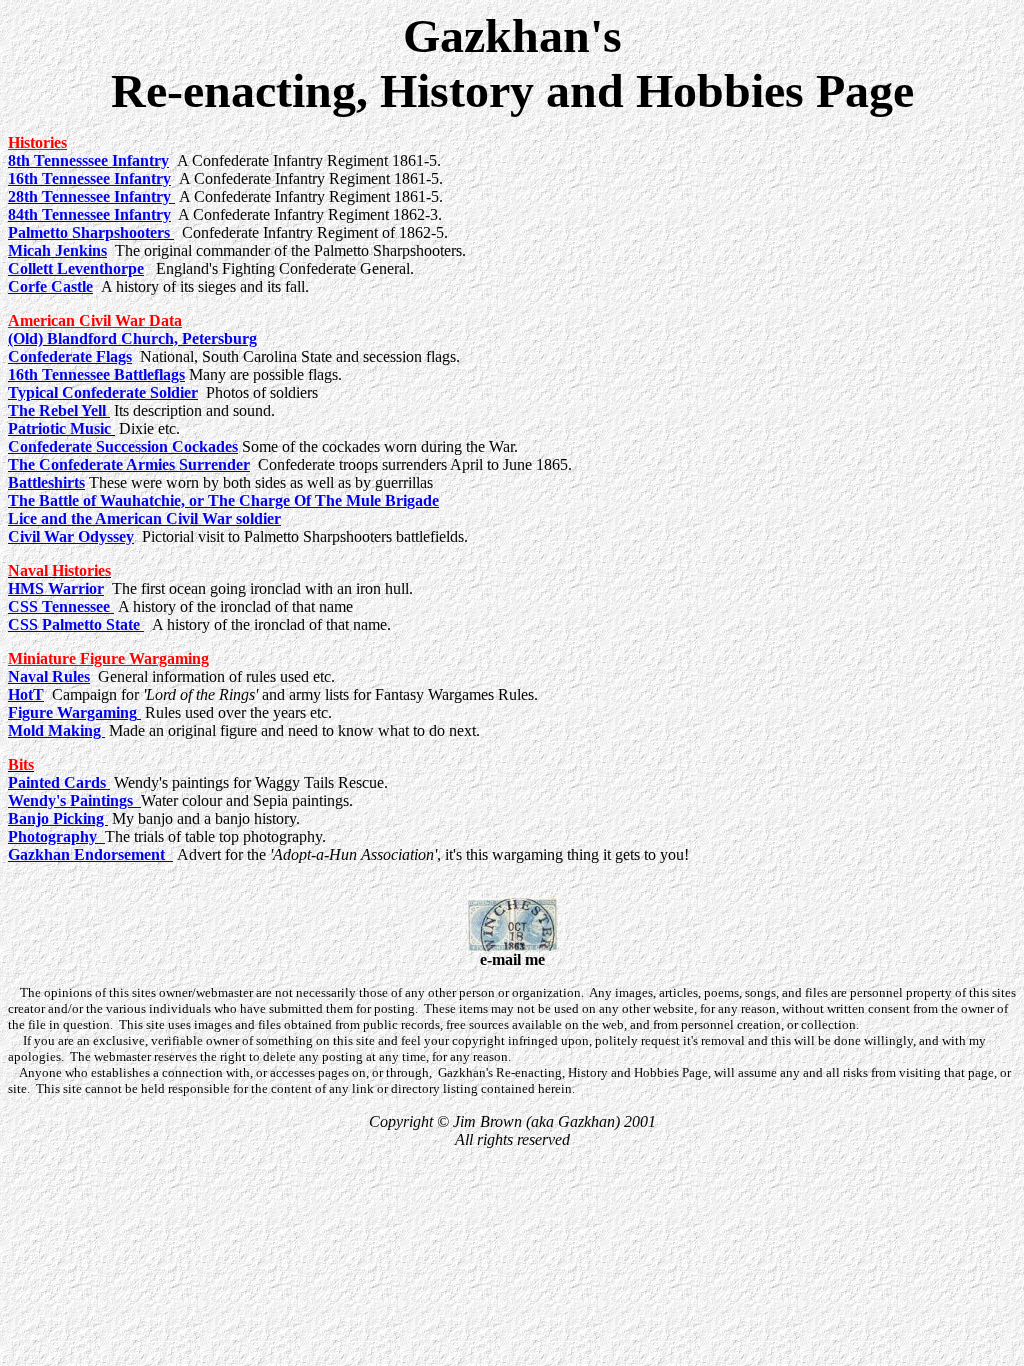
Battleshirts (46, 482)
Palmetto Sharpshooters (91, 232)
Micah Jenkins (57, 250)
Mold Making (56, 730)
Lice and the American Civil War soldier (144, 518)
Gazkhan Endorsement (90, 854)
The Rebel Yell (59, 410)
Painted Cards (57, 782)
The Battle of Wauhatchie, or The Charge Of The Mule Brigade (223, 500)
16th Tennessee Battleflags (96, 374)
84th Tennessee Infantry (89, 214)
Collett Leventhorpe (76, 268)
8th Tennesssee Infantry (88, 160)
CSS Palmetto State (76, 624)
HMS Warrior (56, 588)
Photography (56, 836)
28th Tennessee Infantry (91, 196)
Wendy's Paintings (74, 800)
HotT (26, 694)
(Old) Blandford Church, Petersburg (132, 338)
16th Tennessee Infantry (89, 178)
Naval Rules (49, 676)
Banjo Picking (58, 818)
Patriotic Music (59, 428)
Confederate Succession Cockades (123, 446)
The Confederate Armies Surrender (129, 464)
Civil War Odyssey (71, 536)
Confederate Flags (70, 356)
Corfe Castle (50, 286)
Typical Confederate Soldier (103, 392)
